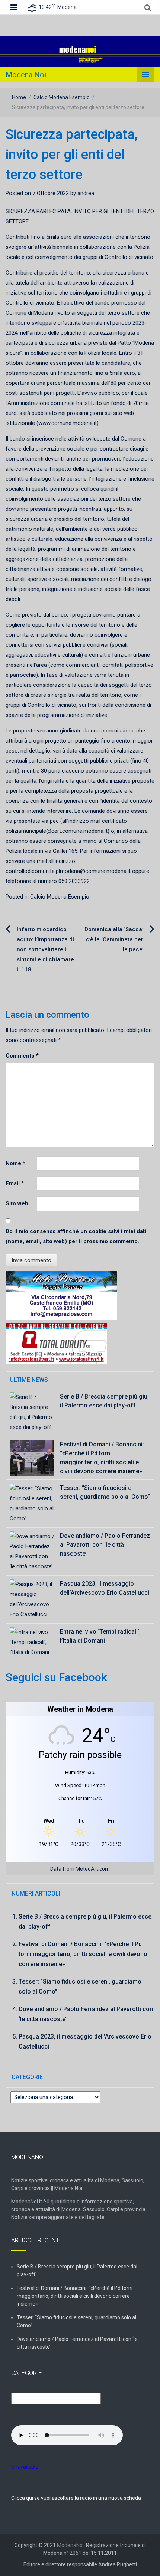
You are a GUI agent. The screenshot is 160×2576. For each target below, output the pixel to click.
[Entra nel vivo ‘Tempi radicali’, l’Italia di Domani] (32, 1642)
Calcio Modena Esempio (62, 97)
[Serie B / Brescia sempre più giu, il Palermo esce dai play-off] (32, 1412)
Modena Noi (26, 75)
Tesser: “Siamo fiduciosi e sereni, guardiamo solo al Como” (76, 2321)
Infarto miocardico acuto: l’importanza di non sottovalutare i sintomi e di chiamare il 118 (45, 949)
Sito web (17, 1203)
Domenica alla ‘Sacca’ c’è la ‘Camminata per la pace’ (114, 939)
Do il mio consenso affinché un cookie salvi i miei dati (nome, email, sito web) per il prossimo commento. (76, 1236)
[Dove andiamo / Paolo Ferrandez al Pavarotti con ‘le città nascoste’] (32, 1551)
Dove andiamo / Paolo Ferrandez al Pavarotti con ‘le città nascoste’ (105, 1545)
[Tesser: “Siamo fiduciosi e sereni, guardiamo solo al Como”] (32, 1503)
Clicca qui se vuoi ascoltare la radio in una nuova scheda (76, 2498)
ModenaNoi (70, 2545)
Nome (15, 1163)
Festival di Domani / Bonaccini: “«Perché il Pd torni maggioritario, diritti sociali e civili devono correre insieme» (83, 1954)
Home (19, 97)
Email (15, 1183)
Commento (22, 1056)
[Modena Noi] (80, 51)
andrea (86, 193)
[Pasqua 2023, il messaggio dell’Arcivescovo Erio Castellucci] (32, 1599)
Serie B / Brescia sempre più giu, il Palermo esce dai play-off (77, 2270)
